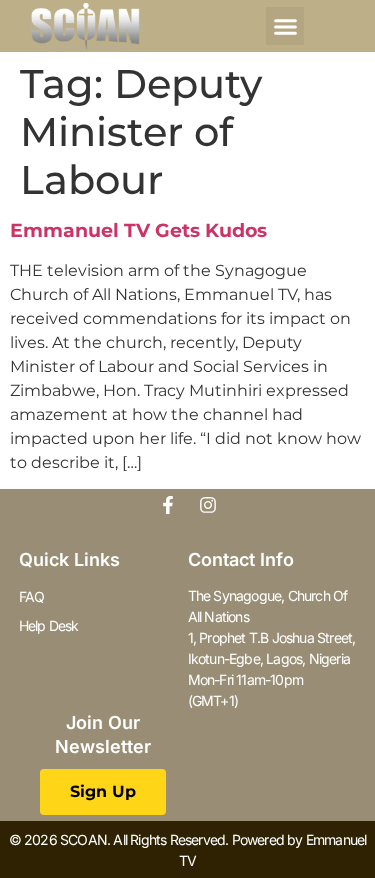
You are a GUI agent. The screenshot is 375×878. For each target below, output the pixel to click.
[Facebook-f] (168, 505)
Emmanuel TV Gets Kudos (138, 230)
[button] (285, 26)
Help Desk (49, 625)
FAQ (32, 596)
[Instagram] (208, 505)
